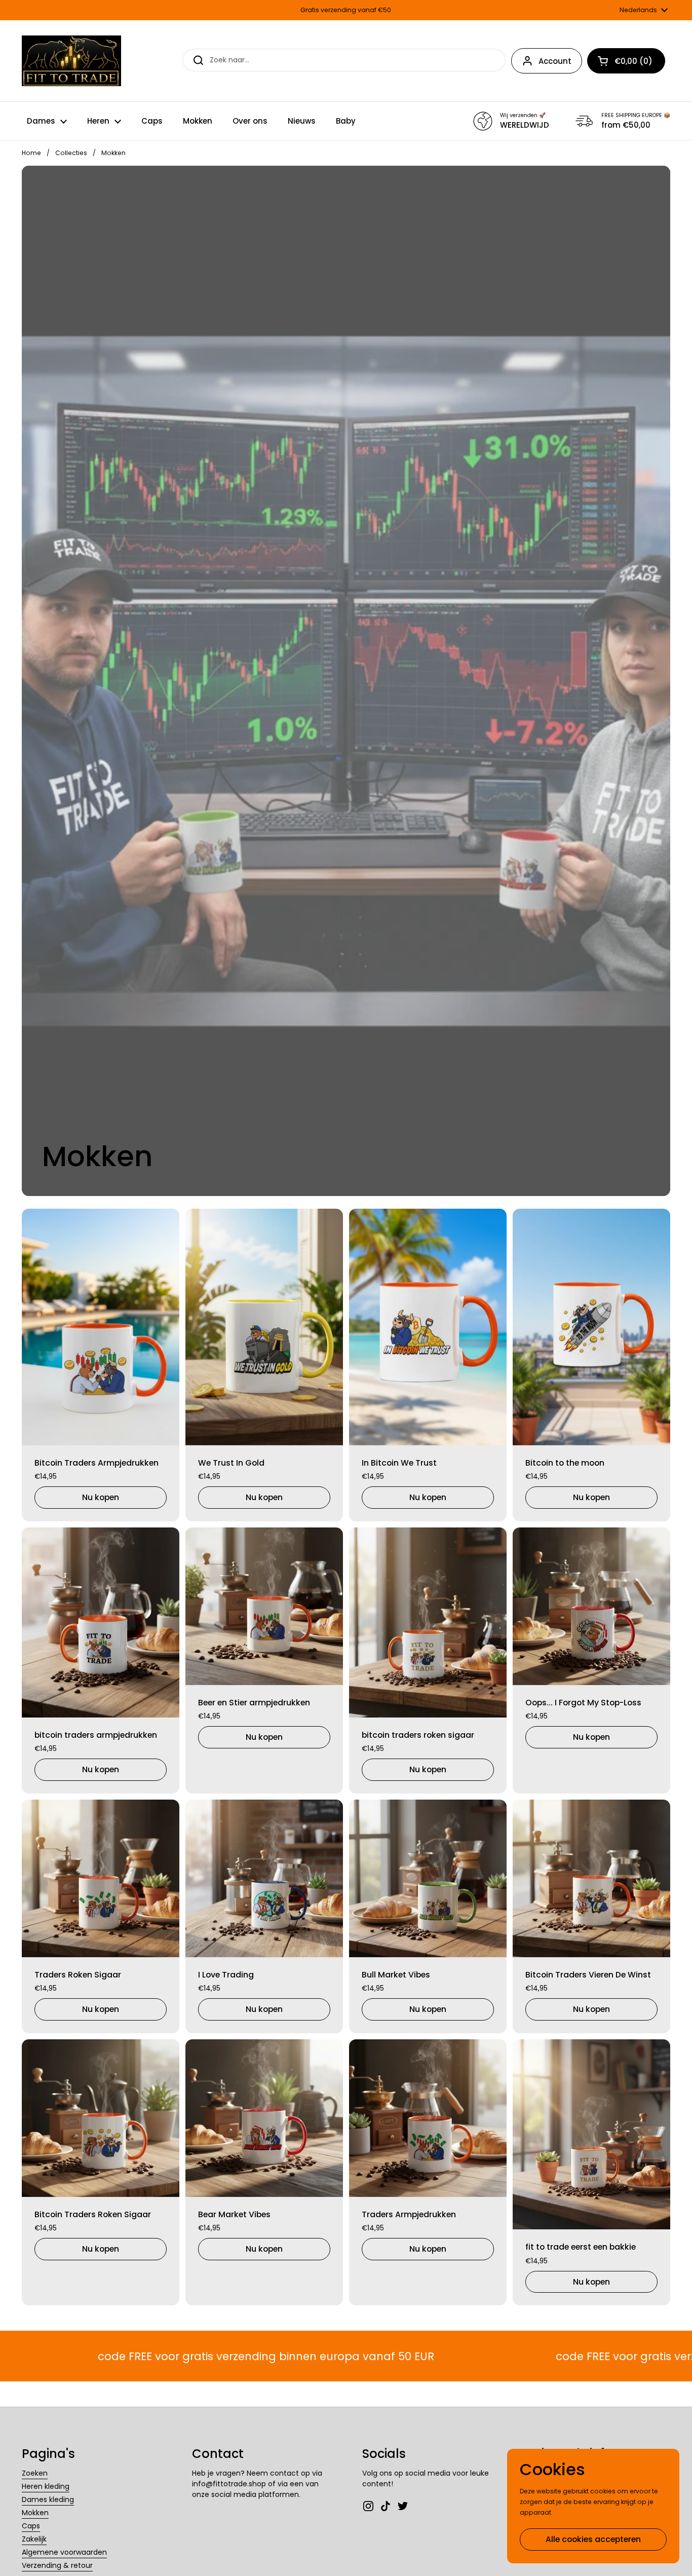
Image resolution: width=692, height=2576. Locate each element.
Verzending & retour (57, 2565)
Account (555, 61)
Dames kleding (48, 2499)
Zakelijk (34, 2539)
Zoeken (35, 2473)
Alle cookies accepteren (593, 2539)
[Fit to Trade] (71, 61)
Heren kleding (46, 2486)
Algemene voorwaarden (64, 2552)
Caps (31, 2526)
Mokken (35, 2513)
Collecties (71, 153)
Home (31, 153)
